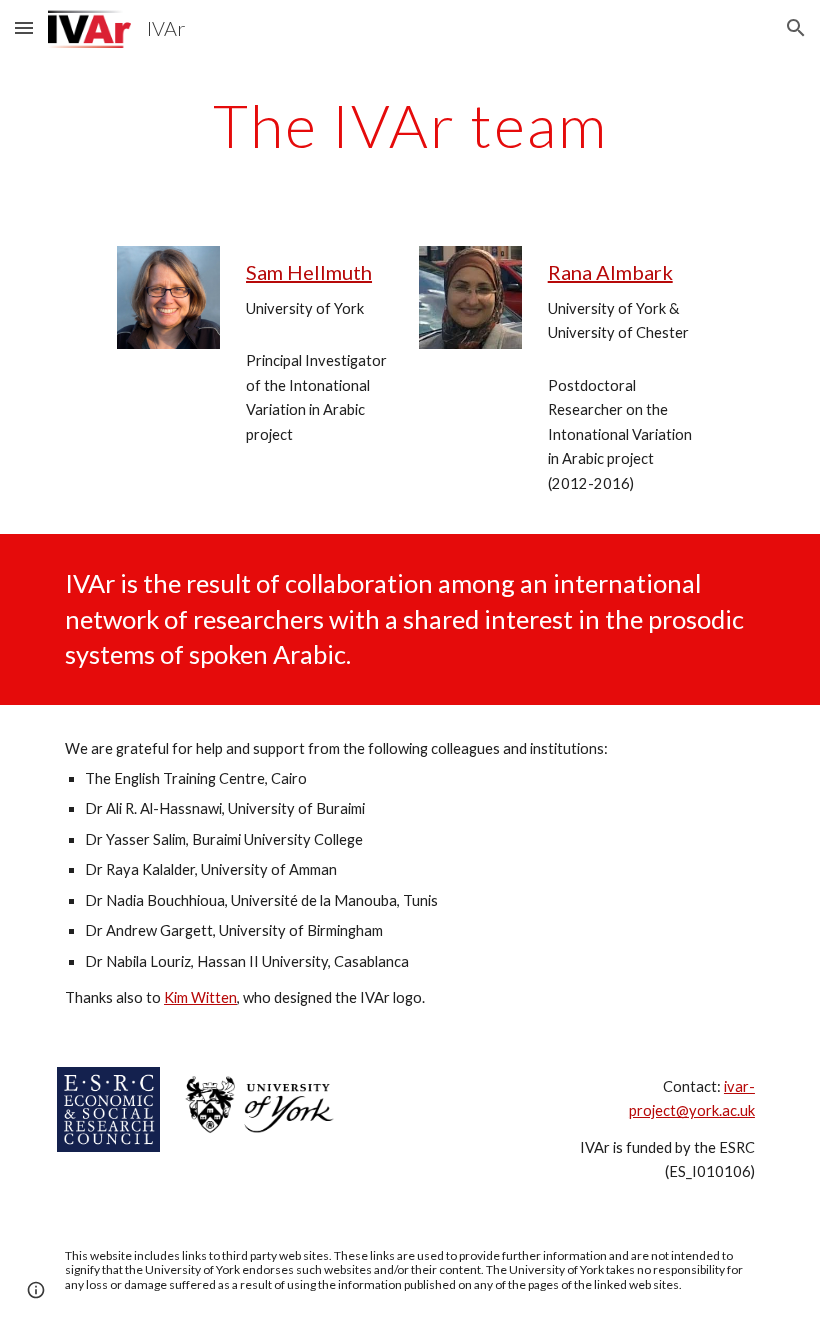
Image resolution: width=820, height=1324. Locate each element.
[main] (410, 125)
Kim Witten (200, 997)
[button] (24, 27)
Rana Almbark (610, 272)
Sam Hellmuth (309, 272)
